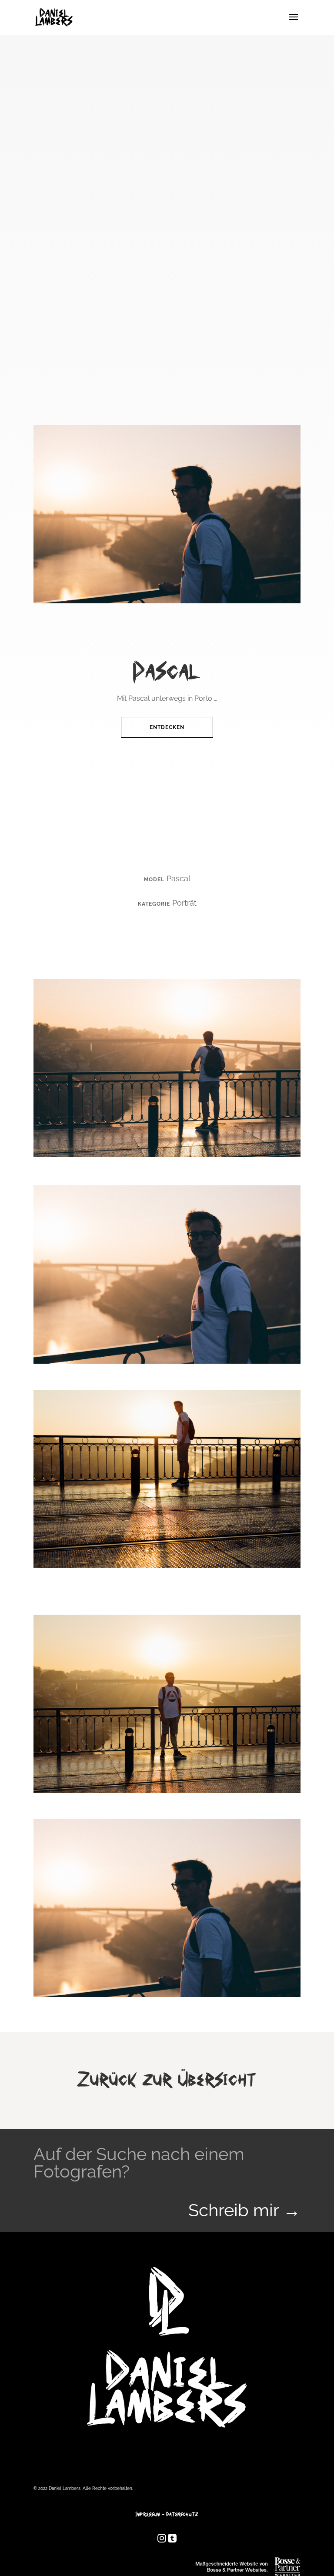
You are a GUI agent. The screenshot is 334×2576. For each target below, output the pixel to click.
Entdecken (167, 727)
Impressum (148, 2514)
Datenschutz (182, 2514)
